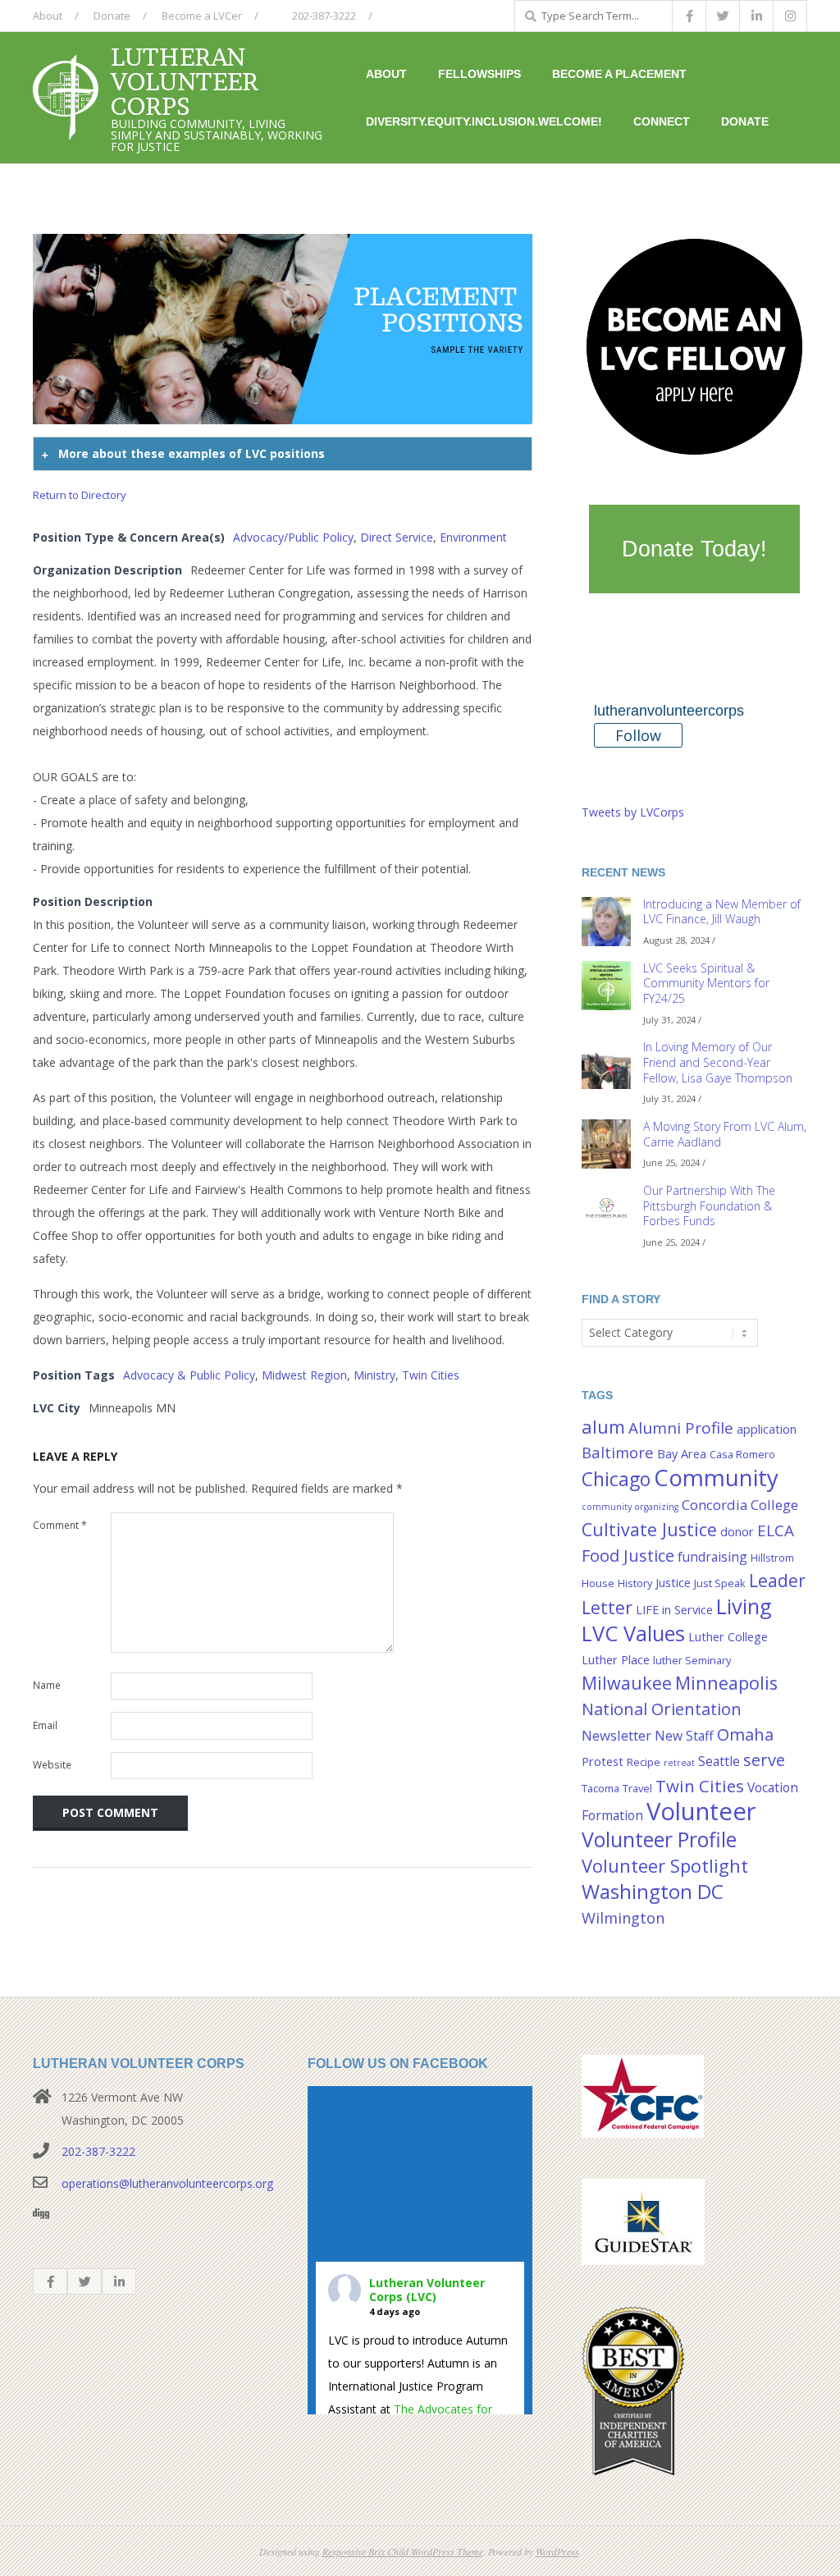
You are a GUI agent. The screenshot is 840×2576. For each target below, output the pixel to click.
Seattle (719, 1761)
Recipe (644, 1762)
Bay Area (682, 1454)
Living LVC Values (677, 1620)
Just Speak (720, 1583)
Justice (673, 1583)
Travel (637, 1788)
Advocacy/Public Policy (293, 537)
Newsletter (616, 1735)
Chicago (616, 1479)
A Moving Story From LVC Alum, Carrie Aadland (725, 1134)
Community (716, 1477)
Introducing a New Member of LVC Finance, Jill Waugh (722, 912)
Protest (603, 1762)
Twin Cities (431, 1375)
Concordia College (740, 1505)
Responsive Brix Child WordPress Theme (403, 2551)
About (48, 16)
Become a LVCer (202, 16)
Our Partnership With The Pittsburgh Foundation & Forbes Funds (709, 1206)
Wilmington (623, 1917)
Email (45, 1725)
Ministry (374, 1375)
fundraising (712, 1557)
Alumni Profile (681, 1428)
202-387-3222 (323, 16)
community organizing (630, 1507)
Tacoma (600, 1788)
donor (737, 1532)
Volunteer (701, 1811)
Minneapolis (726, 1683)
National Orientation (662, 1709)
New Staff (684, 1736)
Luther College (728, 1637)
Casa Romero (742, 1454)
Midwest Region (304, 1375)
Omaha (745, 1734)
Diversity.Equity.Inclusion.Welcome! (484, 121)
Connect (662, 121)
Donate (112, 16)
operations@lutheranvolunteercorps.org (167, 2183)
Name (47, 1685)
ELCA (776, 1531)
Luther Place (616, 1660)
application (767, 1429)
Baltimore (618, 1452)
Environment (473, 537)
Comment (60, 1525)
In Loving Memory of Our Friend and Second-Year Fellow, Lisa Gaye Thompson (718, 1062)
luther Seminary (692, 1660)
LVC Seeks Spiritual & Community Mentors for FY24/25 (706, 983)
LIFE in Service (674, 1610)
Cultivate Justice (649, 1529)
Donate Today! (694, 549)
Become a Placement (619, 74)
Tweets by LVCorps (633, 812)
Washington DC (653, 1891)
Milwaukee (627, 1683)
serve (764, 1759)
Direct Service (397, 537)
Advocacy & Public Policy (189, 1375)
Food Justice (628, 1555)
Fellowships (479, 74)
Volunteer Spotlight (665, 1866)
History (635, 1583)
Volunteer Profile (659, 1839)
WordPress (557, 2551)
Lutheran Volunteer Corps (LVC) (427, 2290)
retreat (679, 1763)
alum (603, 1427)
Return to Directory (80, 495)
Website (52, 1765)
